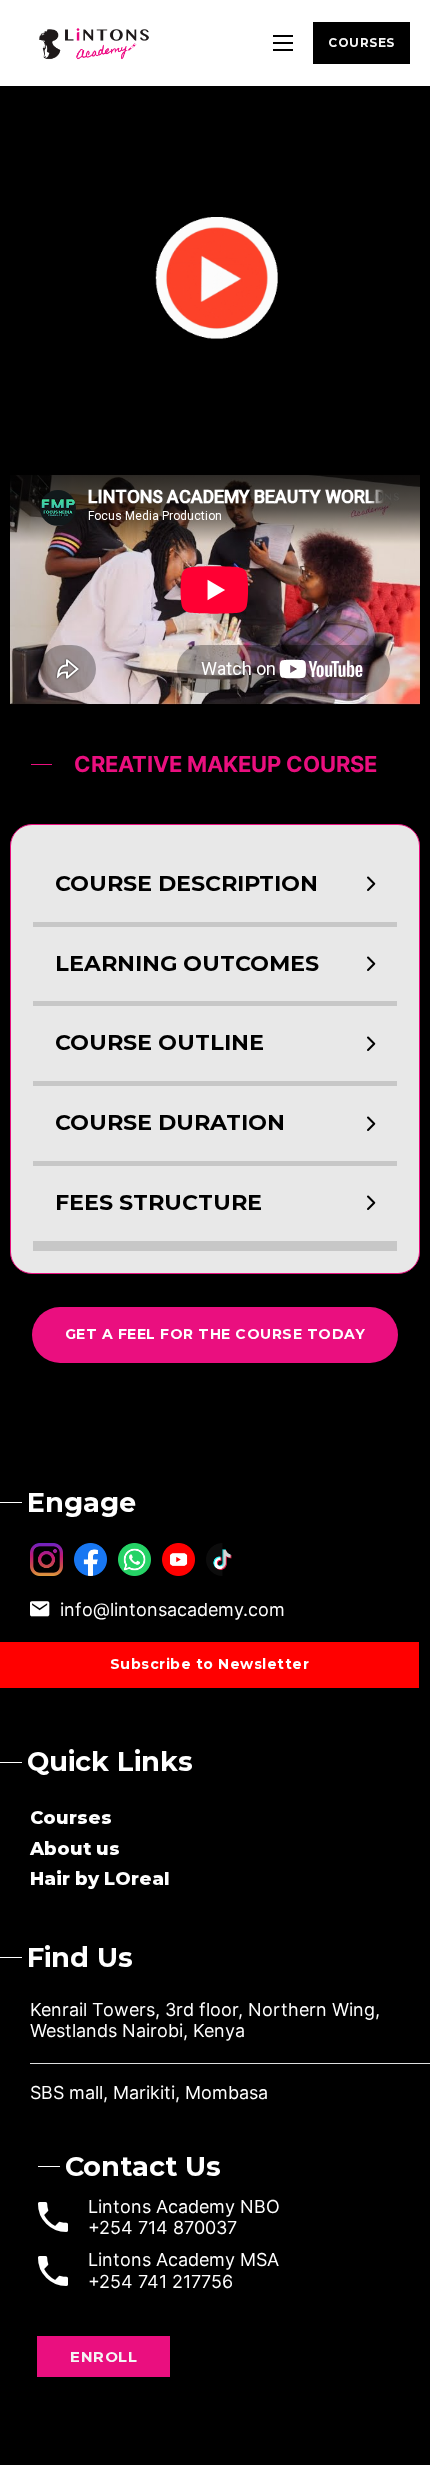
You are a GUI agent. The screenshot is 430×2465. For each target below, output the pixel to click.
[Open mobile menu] (283, 43)
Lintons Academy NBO (184, 2206)
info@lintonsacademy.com (172, 1609)
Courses (71, 1818)
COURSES (361, 42)
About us (75, 1849)
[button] (215, 884)
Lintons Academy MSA (183, 2259)
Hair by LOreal (100, 1879)
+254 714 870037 (162, 2227)
